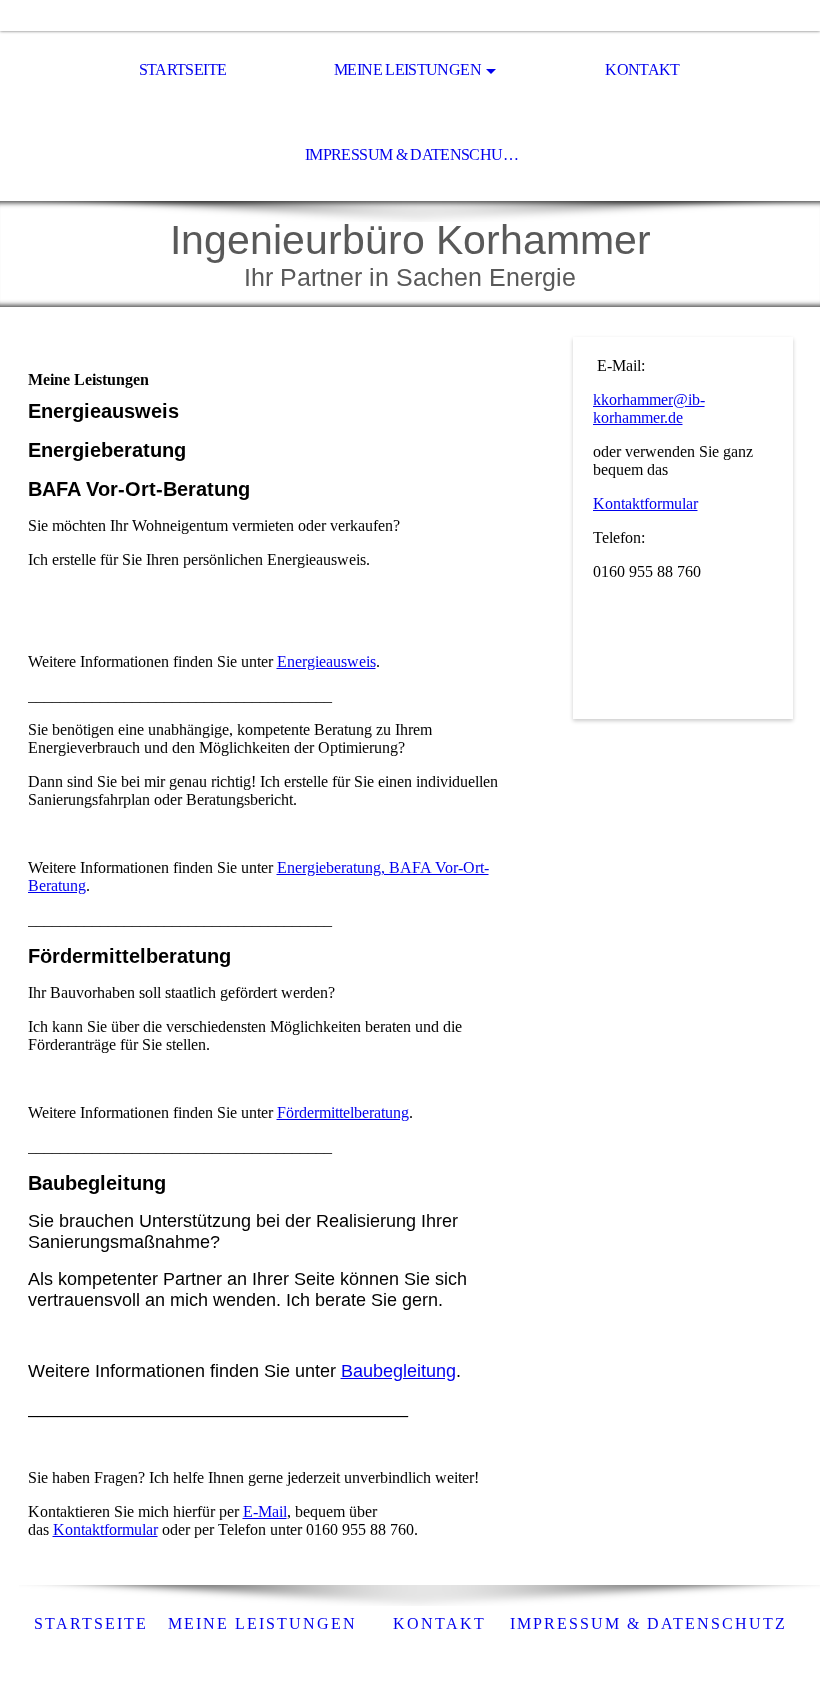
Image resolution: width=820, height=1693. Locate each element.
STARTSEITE (183, 69)
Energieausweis (326, 661)
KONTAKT (642, 69)
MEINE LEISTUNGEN (407, 69)
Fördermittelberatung (343, 1112)
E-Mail (265, 1511)
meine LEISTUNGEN (262, 1623)
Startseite (91, 1623)
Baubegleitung (398, 1371)
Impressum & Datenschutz (413, 154)
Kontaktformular (105, 1529)
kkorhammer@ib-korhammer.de (649, 408)
